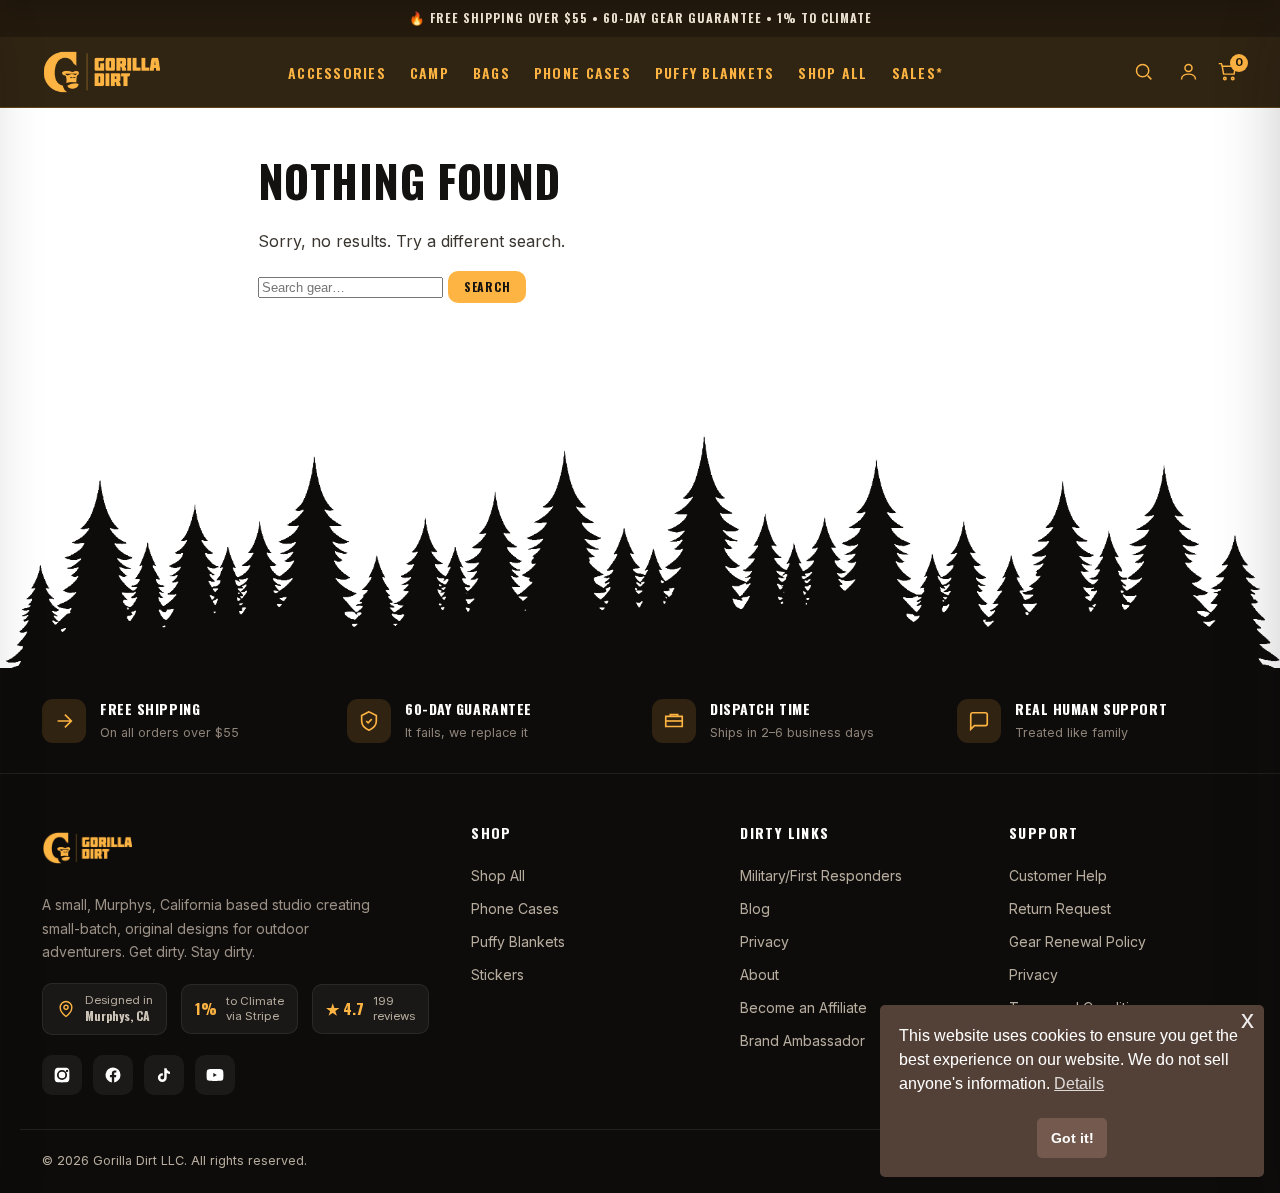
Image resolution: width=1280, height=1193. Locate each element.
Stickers (497, 974)
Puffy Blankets (715, 71)
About (759, 974)
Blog (755, 908)
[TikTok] (164, 1075)
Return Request (1060, 908)
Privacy (764, 941)
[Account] (1188, 71)
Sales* (918, 71)
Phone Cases (582, 71)
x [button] (1247, 1019)
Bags (491, 71)
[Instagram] (62, 1075)
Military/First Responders (821, 875)
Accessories (337, 71)
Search (487, 286)
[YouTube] (215, 1075)
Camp (429, 71)
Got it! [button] (1072, 1138)
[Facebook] (113, 1075)
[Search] (1143, 71)
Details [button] (1079, 1083)
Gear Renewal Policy (1077, 941)
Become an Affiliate (803, 1007)
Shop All (832, 71)
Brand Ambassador (802, 1040)
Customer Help (1058, 875)
